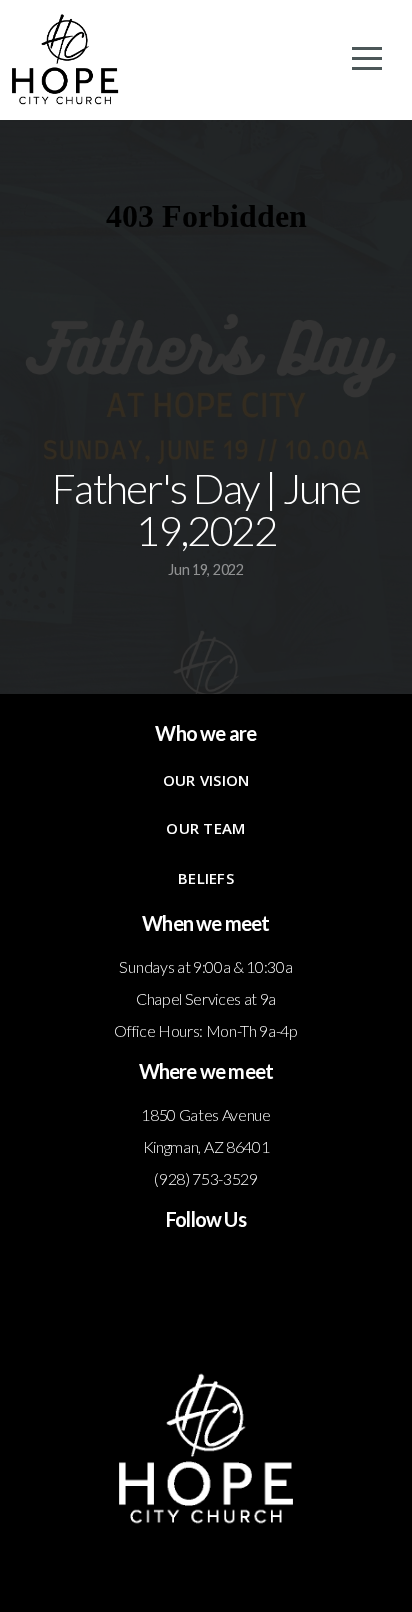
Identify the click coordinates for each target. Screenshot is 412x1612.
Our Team (205, 828)
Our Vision (206, 780)
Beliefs (206, 878)
